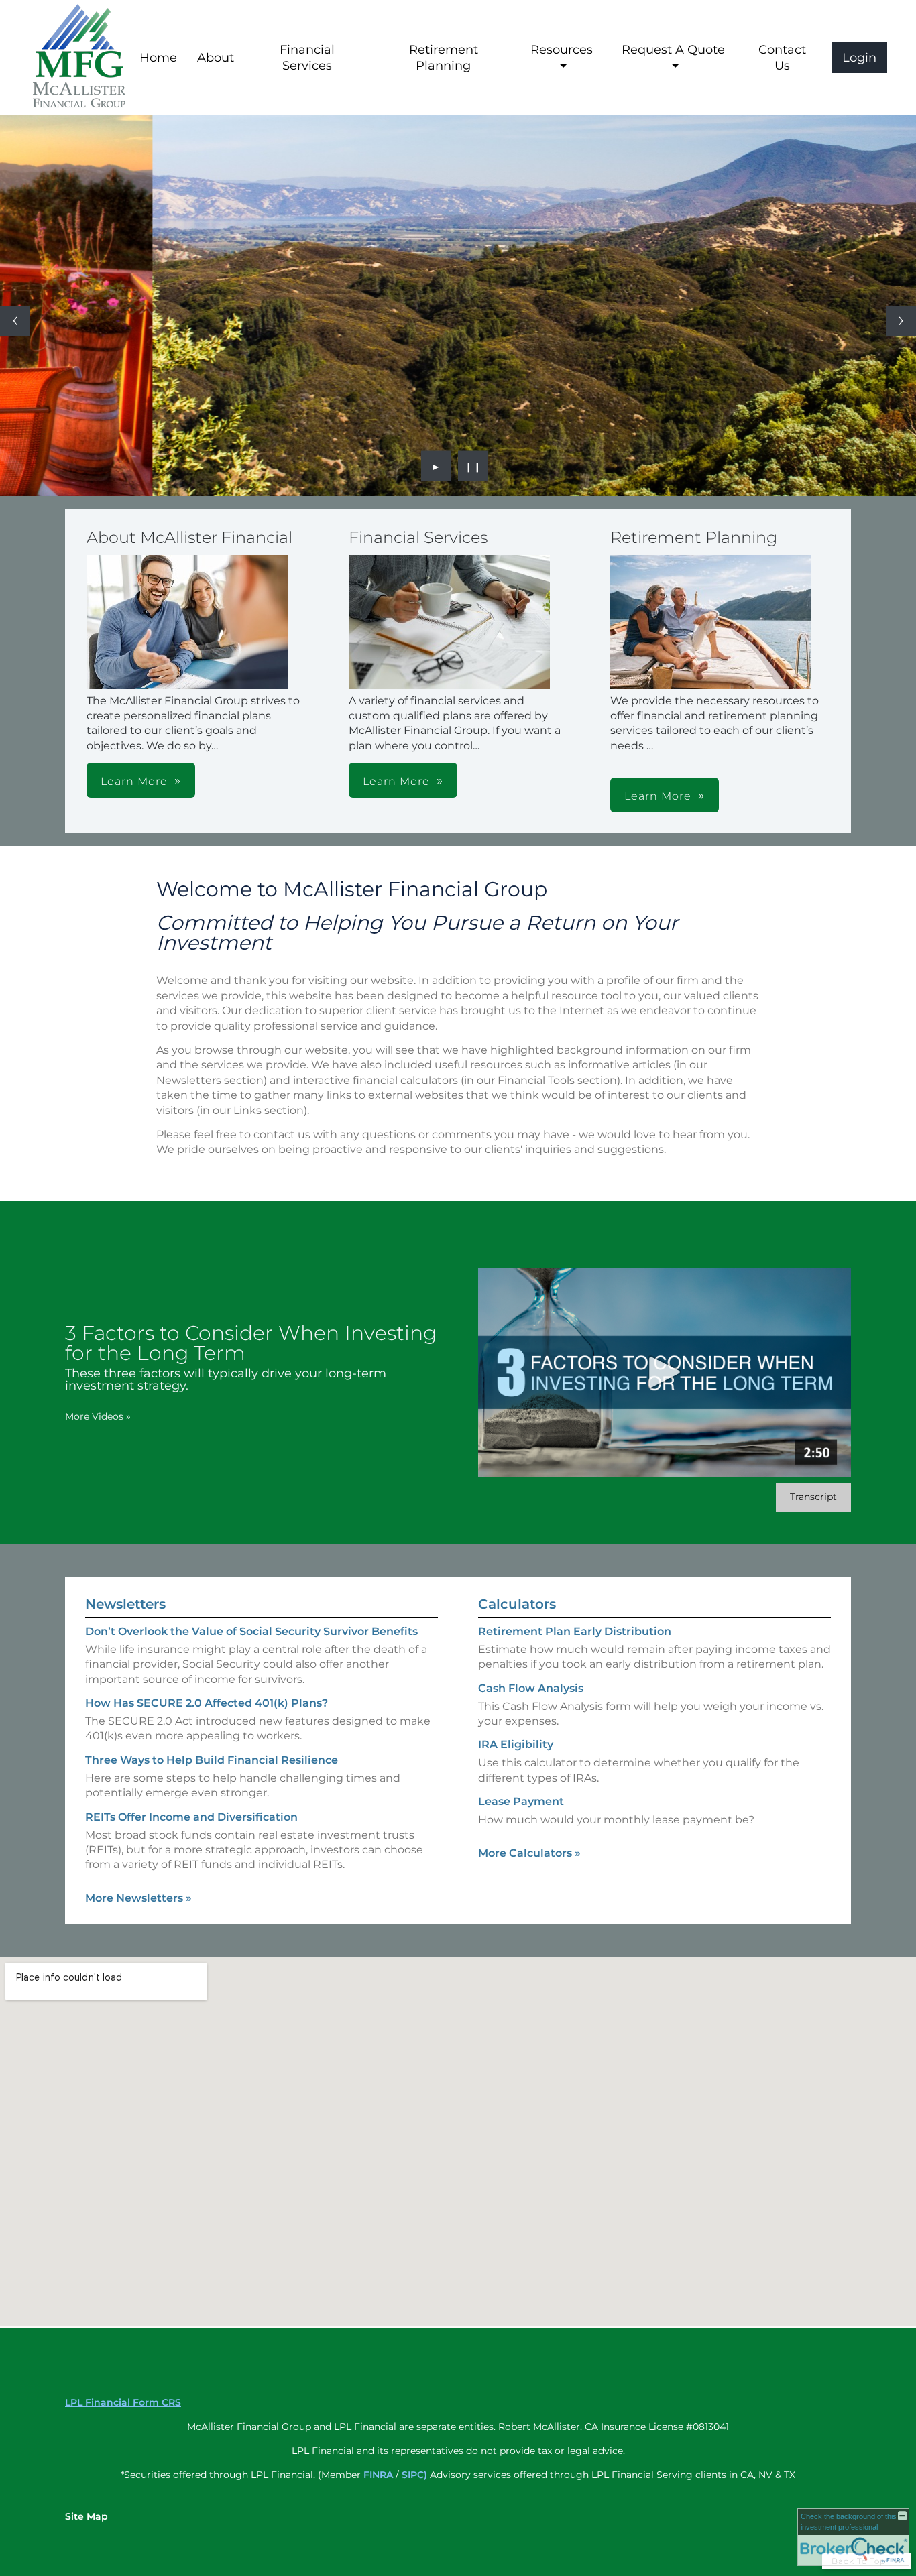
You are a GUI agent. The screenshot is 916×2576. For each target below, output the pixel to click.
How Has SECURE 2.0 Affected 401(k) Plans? (207, 1703)
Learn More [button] (134, 781)
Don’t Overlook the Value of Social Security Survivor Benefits (251, 1631)
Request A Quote (673, 50)
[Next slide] (901, 321)
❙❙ (473, 466)
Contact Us (782, 58)
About (216, 58)
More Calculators (529, 1853)
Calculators (517, 1604)
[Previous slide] (15, 321)
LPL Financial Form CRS (123, 2402)
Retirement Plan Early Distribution (575, 1631)
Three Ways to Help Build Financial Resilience (212, 1760)
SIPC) (414, 2475)
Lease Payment (521, 1801)
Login (859, 58)
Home (158, 58)
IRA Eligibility (516, 1744)
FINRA (378, 2475)
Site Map (87, 2516)
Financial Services (307, 58)
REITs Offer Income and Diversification (191, 1817)
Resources (562, 50)
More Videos (98, 1416)
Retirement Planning (444, 58)
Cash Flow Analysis (531, 1688)
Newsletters (125, 1604)
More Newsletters (138, 1898)
